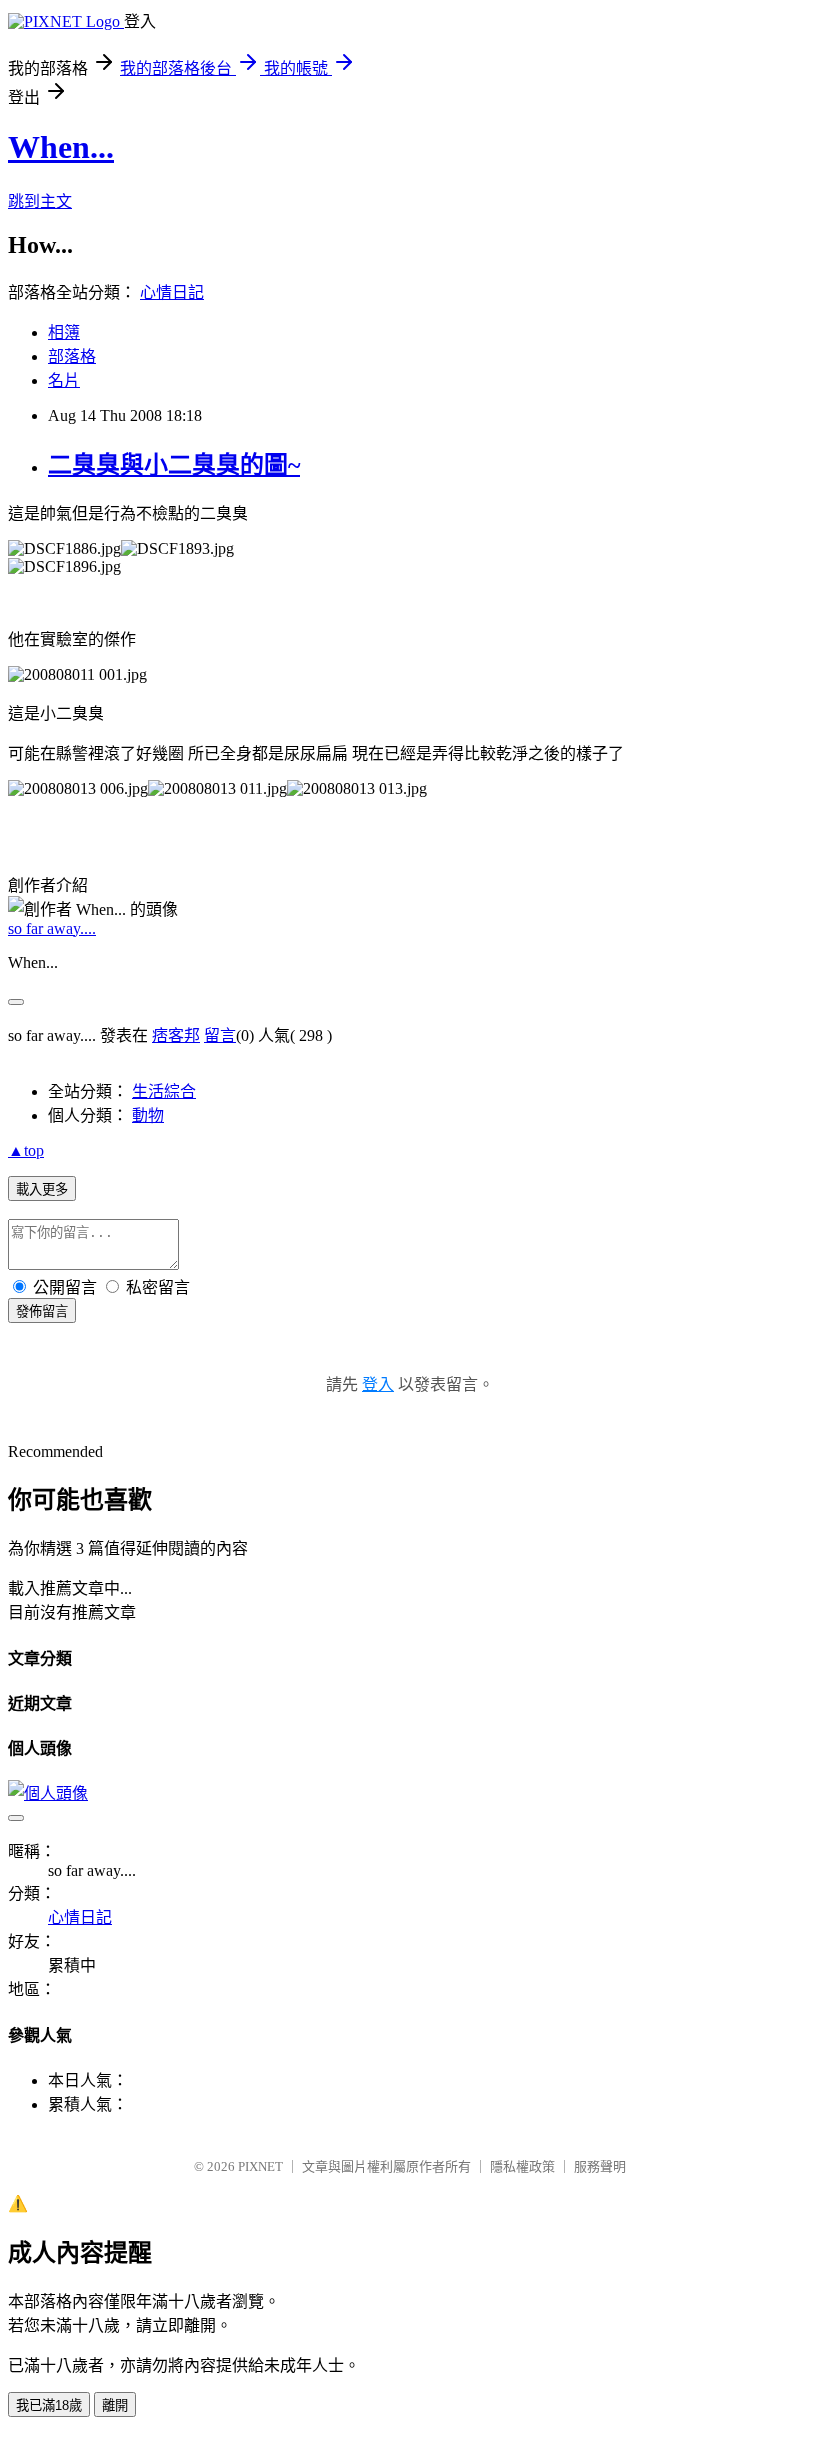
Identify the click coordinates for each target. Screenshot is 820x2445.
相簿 (64, 332)
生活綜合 (164, 1091)
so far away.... (52, 928)
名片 (64, 380)
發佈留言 (42, 1311)
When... (61, 147)
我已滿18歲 (49, 2405)
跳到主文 (40, 201)
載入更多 (42, 1189)
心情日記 (172, 292)
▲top (26, 1150)
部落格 (72, 356)
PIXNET (260, 2166)
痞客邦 (176, 1035)
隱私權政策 (522, 2166)
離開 (115, 2405)
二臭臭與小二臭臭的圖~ (174, 465)
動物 (148, 1115)
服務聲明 (600, 2166)
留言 (220, 1035)
